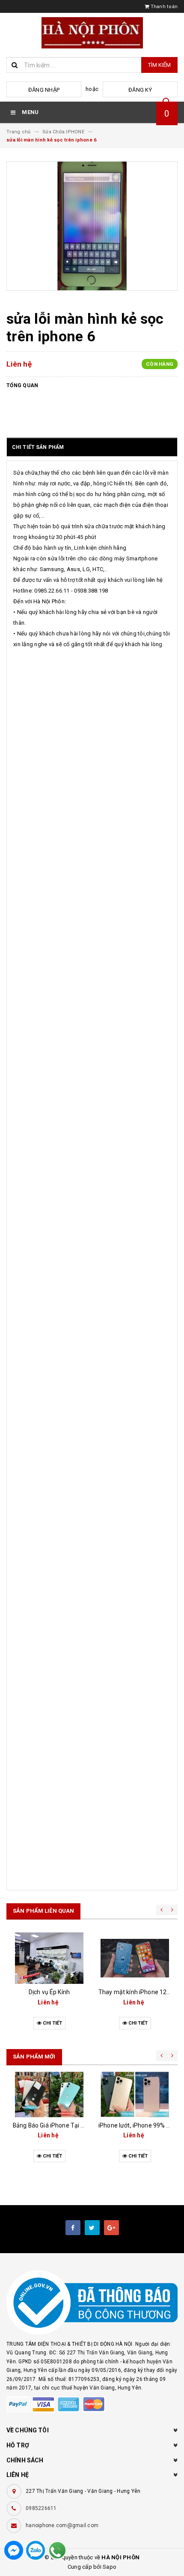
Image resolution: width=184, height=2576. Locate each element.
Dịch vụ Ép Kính (49, 1992)
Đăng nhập (44, 90)
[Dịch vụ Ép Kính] (49, 1958)
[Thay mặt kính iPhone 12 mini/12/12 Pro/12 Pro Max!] (135, 1958)
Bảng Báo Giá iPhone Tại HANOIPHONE (65, 2125)
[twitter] (92, 2228)
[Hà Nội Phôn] (92, 2303)
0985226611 (41, 2508)
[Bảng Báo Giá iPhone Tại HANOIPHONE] (49, 2095)
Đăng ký (140, 90)
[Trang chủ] (92, 33)
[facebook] (73, 2228)
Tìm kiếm (159, 65)
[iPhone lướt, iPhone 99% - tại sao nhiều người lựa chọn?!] (135, 2095)
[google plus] (111, 2228)
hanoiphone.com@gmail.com (62, 2525)
